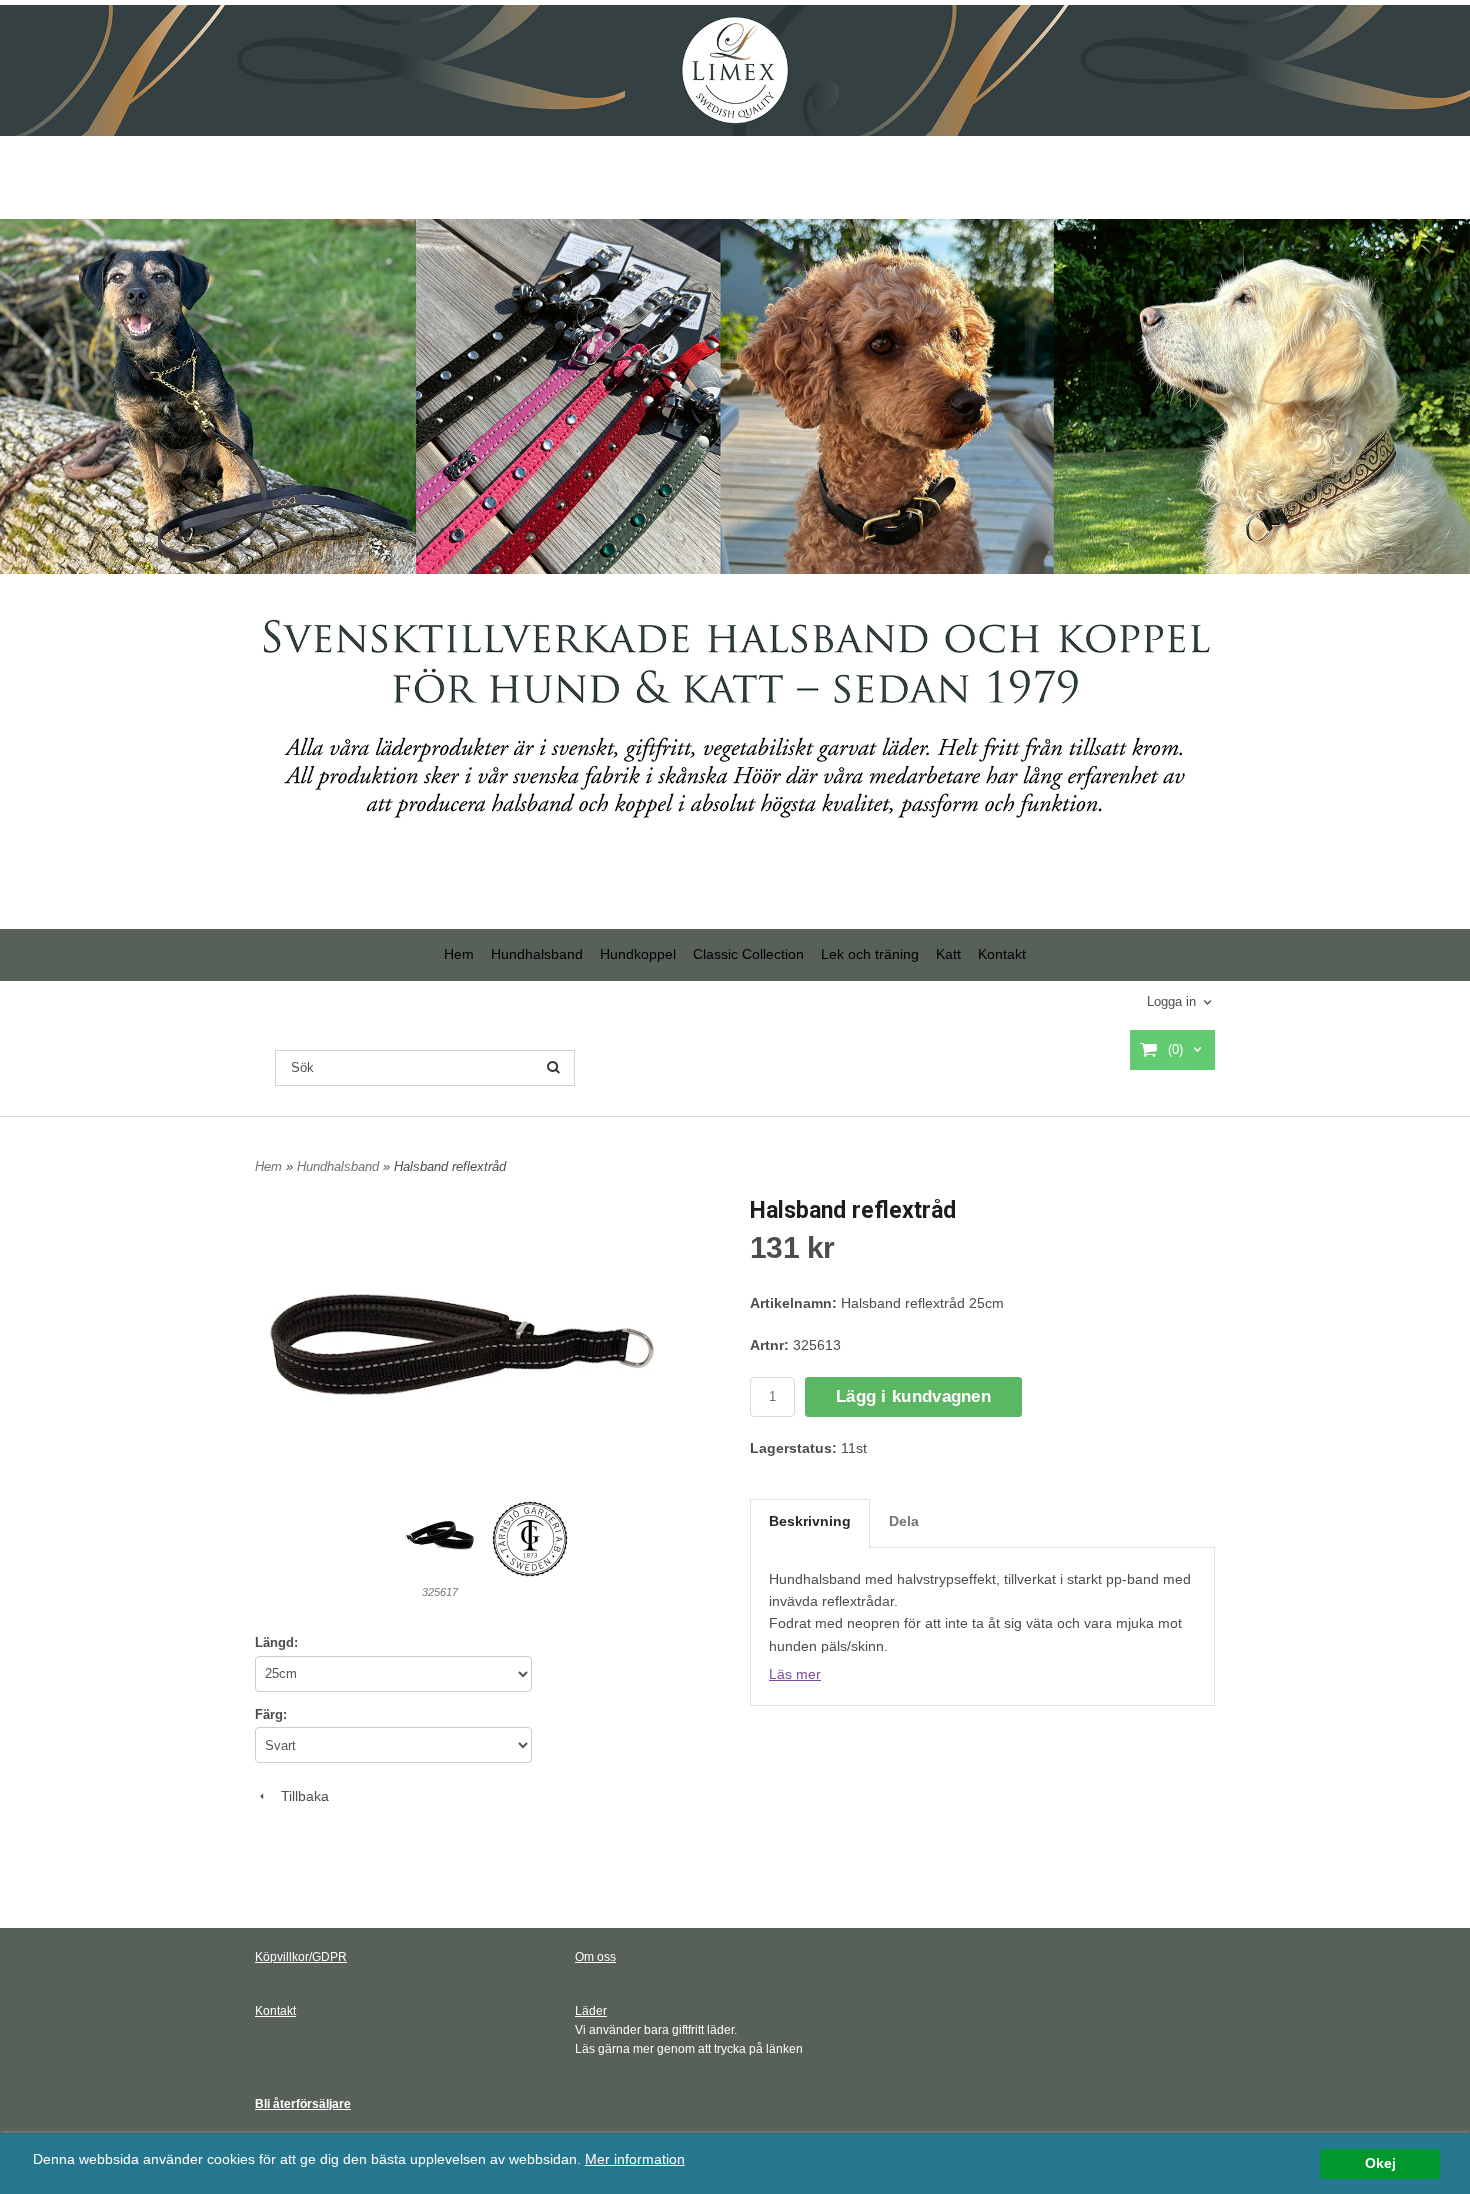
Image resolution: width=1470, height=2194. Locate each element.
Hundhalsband (537, 954)
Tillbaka (299, 1796)
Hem (459, 954)
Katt (948, 954)
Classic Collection (748, 954)
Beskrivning (810, 1521)
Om (584, 1957)
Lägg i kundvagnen (913, 1396)
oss (605, 1957)
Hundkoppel (638, 954)
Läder (591, 2011)
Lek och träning (870, 954)
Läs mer (795, 1674)
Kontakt (1002, 954)
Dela (904, 1521)
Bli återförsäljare (303, 2104)
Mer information (635, 2159)
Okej (1380, 2163)
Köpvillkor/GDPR (301, 1957)
